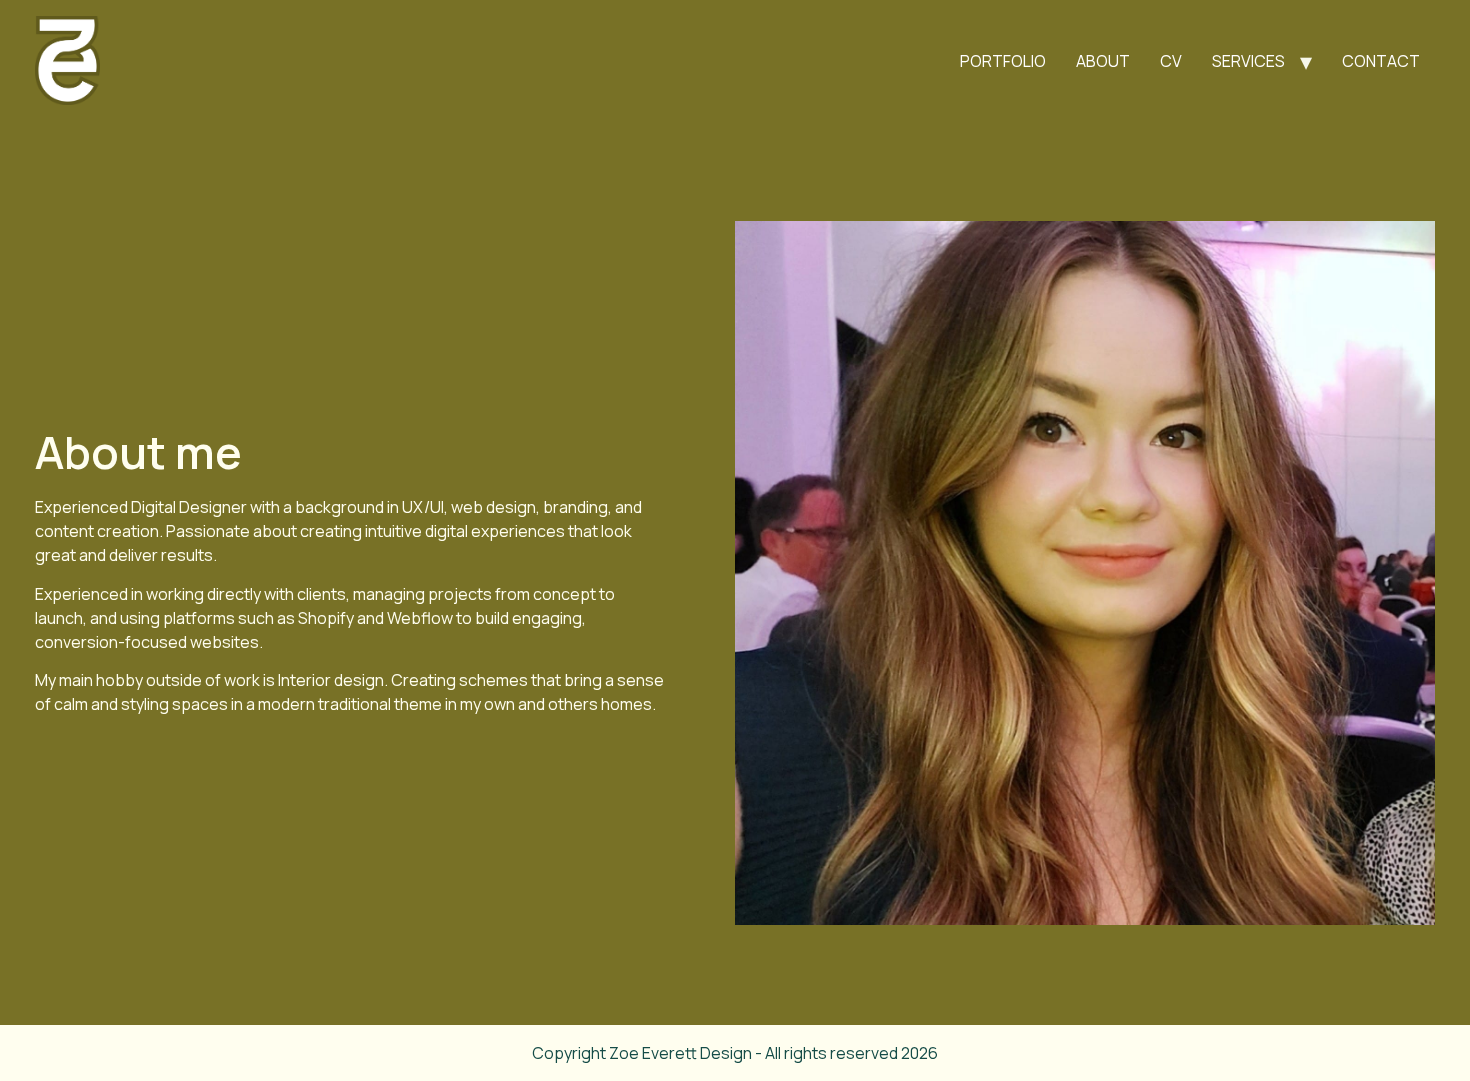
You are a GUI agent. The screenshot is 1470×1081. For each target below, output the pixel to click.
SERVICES (1248, 61)
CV (1171, 61)
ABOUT (1103, 61)
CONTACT (1381, 61)
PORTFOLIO (1003, 61)
